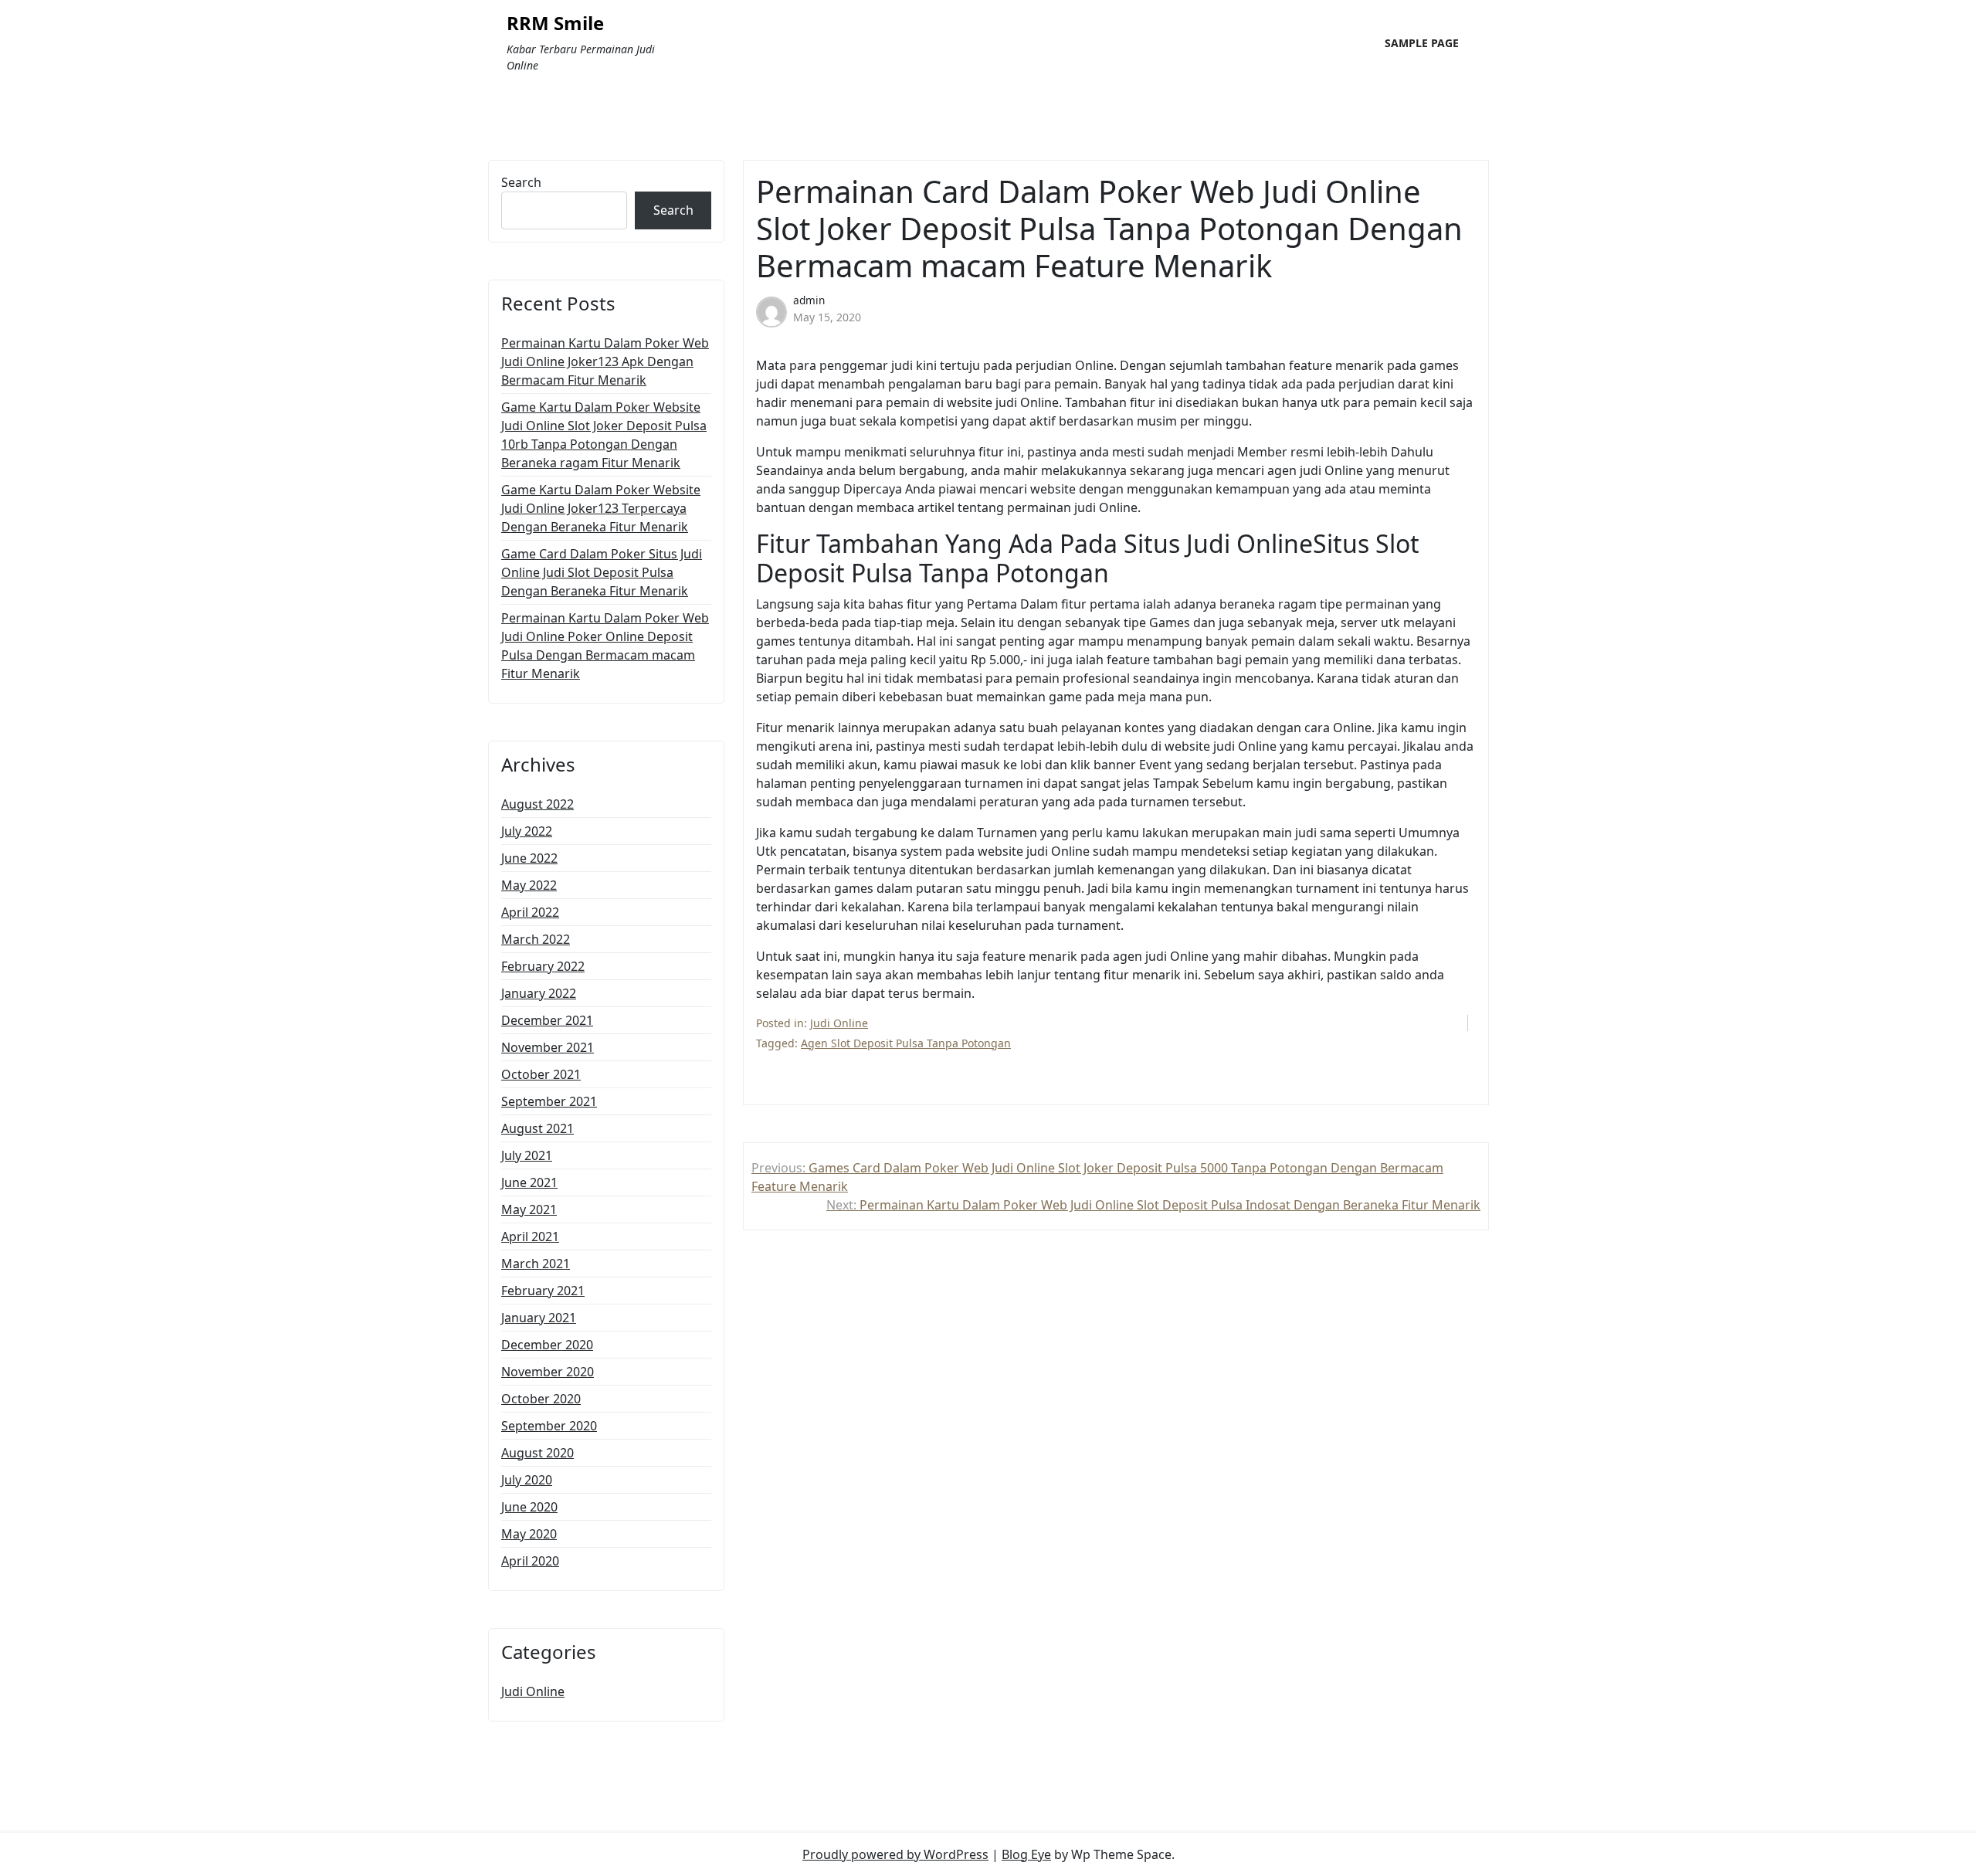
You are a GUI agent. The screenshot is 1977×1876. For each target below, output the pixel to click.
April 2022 (530, 912)
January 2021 (539, 1318)
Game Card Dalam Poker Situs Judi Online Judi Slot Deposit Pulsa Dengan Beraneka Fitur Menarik (602, 572)
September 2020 (549, 1426)
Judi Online (533, 1691)
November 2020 (548, 1372)
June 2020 (529, 1507)
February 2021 (543, 1291)
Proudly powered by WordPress (895, 1854)
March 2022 (536, 939)
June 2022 (529, 858)
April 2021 (530, 1237)
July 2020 (527, 1480)
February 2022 (543, 966)
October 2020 (541, 1399)
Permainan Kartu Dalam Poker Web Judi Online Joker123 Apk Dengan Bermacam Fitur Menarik (605, 361)
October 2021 (541, 1074)
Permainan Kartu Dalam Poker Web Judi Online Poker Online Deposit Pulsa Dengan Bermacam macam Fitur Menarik (605, 646)
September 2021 (549, 1101)
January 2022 (539, 993)
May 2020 (529, 1534)
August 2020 (537, 1453)
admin (809, 300)
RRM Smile (555, 24)
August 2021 (537, 1128)
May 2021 (529, 1209)
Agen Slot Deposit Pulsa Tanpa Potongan (906, 1043)
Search (521, 182)
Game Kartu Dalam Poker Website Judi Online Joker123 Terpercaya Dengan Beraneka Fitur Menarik (601, 508)
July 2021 (527, 1155)
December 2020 (547, 1345)
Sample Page (1422, 43)
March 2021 (536, 1264)
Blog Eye (1026, 1854)
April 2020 (530, 1561)
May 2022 (529, 885)
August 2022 (537, 804)
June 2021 (529, 1182)
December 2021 (547, 1020)
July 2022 (527, 831)
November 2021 (548, 1047)
